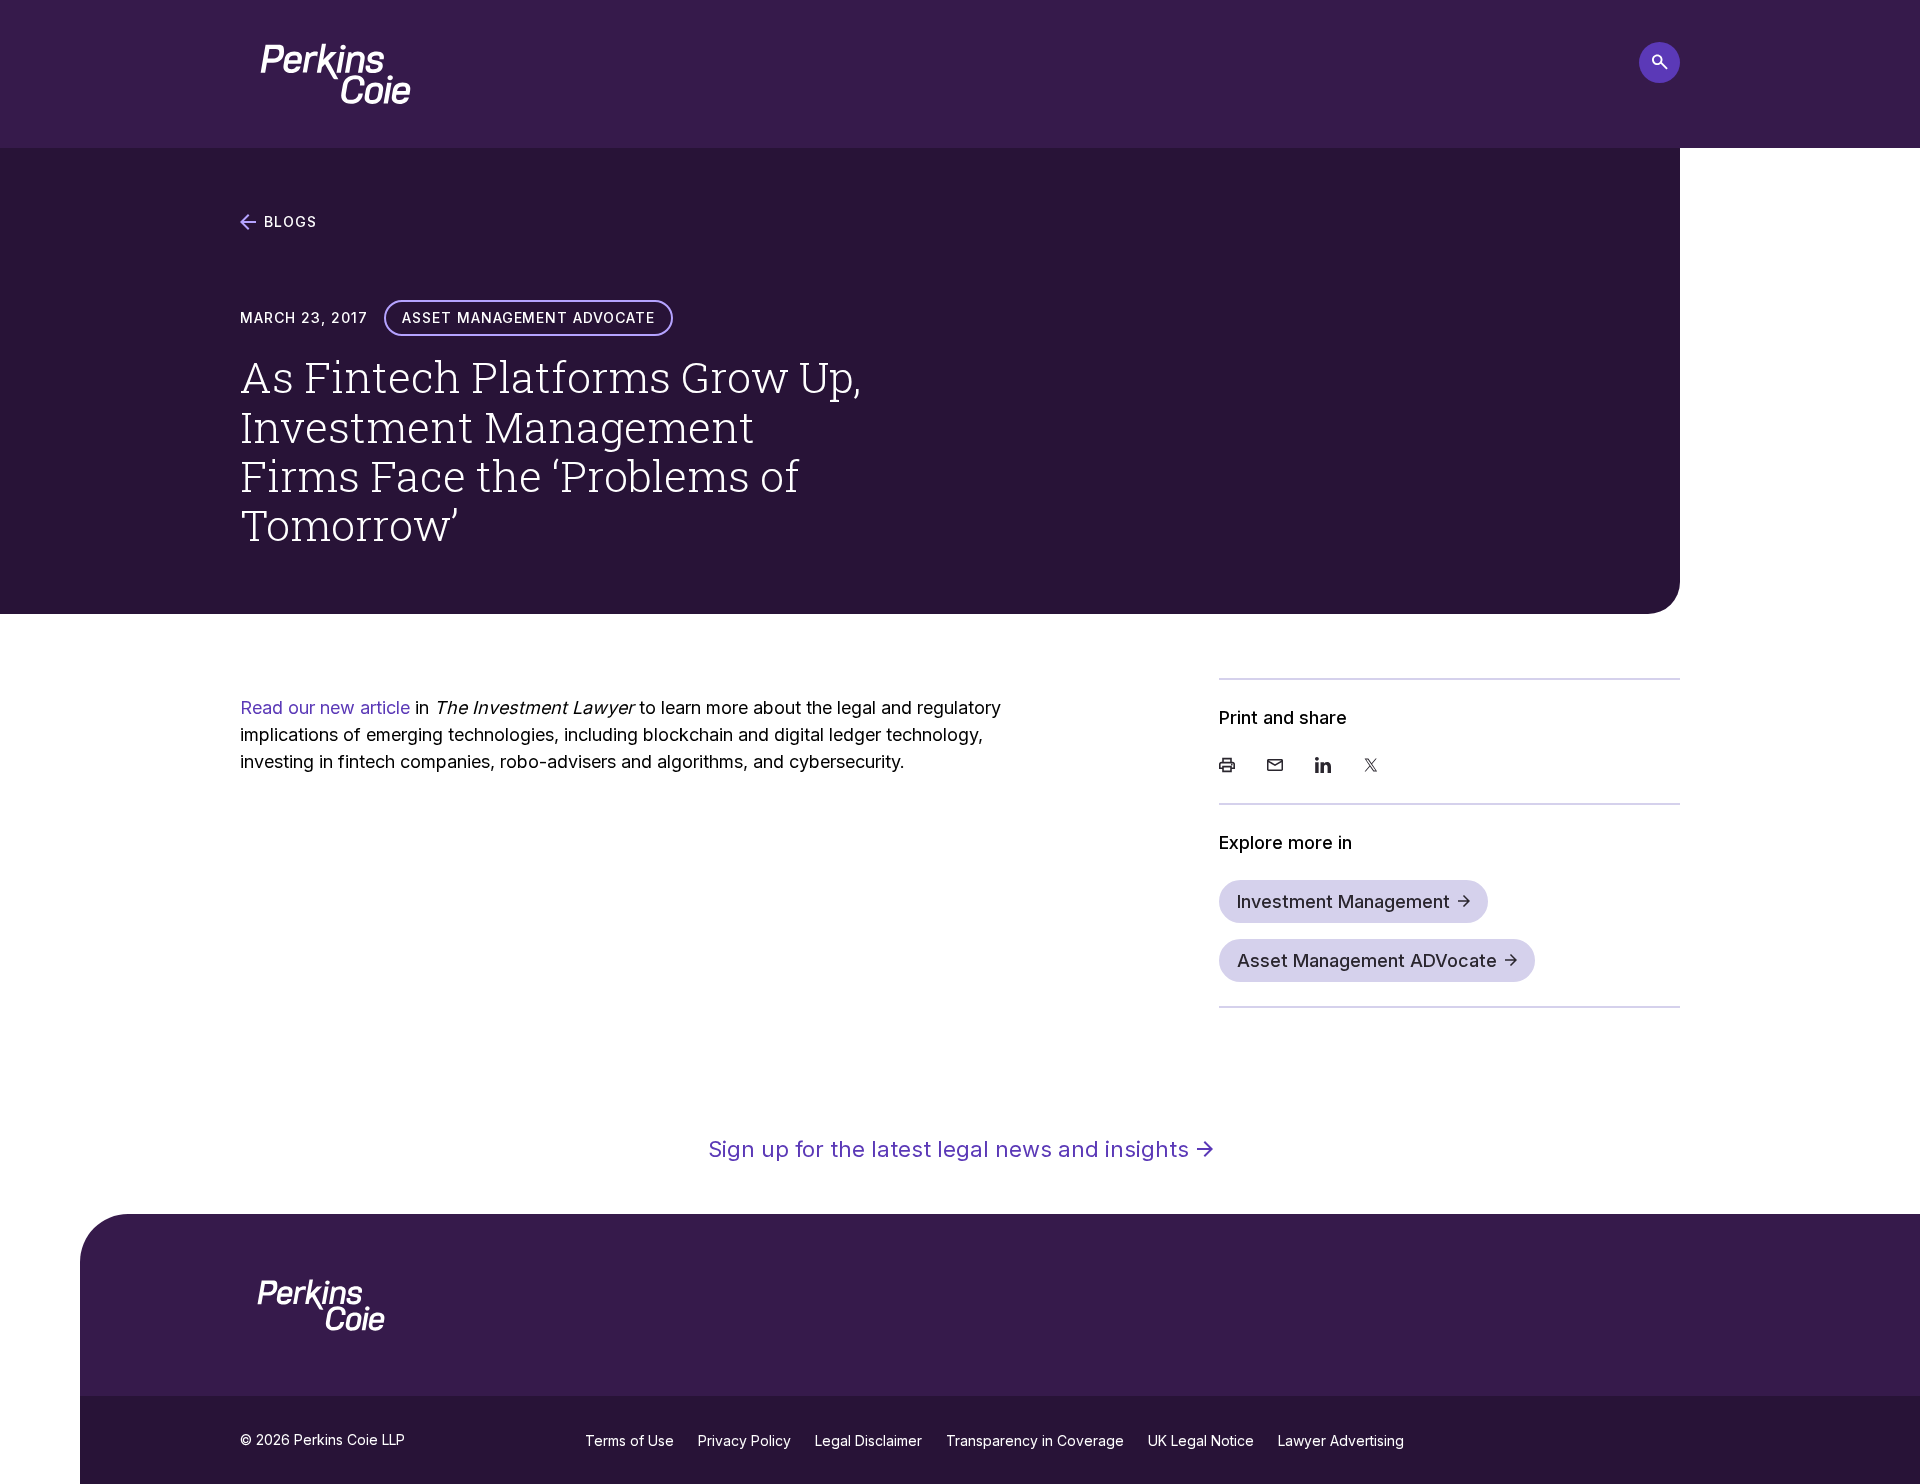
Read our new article (325, 707)
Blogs (290, 222)
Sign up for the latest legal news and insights (948, 1149)
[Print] (1227, 767)
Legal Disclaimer (868, 1440)
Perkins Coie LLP (349, 1439)
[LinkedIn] (1323, 767)
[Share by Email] (1275, 767)
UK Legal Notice (1201, 1440)
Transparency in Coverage (1035, 1440)
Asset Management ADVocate (1367, 960)
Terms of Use (629, 1440)
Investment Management (1343, 901)
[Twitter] (1371, 767)
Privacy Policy (744, 1440)
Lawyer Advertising (1341, 1440)
